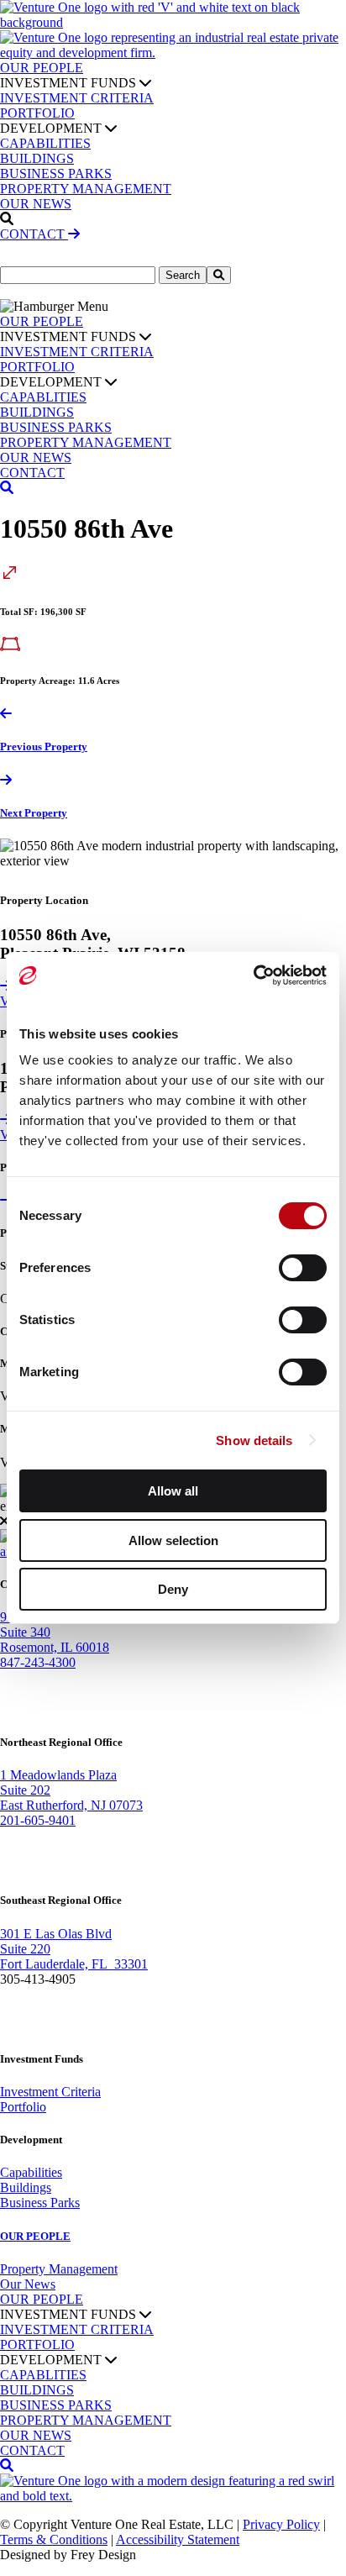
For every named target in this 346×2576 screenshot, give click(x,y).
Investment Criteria (50, 2092)
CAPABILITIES (45, 143)
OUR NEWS (36, 204)
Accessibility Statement (178, 2539)
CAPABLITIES (43, 397)
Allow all (173, 1491)
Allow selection (173, 1540)
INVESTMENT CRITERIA (77, 98)
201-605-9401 (38, 1820)
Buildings (26, 2187)
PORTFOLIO (37, 113)
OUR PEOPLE (42, 68)
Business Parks (40, 2203)
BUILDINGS (37, 158)
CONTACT (34, 234)
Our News (28, 2284)
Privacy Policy (281, 2524)
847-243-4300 (38, 1662)
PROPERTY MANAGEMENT (86, 189)
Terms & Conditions (54, 2539)
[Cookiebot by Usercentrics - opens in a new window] (253, 975)
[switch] (303, 1268)
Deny (173, 1589)
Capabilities (31, 2172)
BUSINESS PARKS (56, 173)
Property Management (59, 2269)
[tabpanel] (173, 854)
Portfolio (23, 2107)
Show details (254, 1440)
